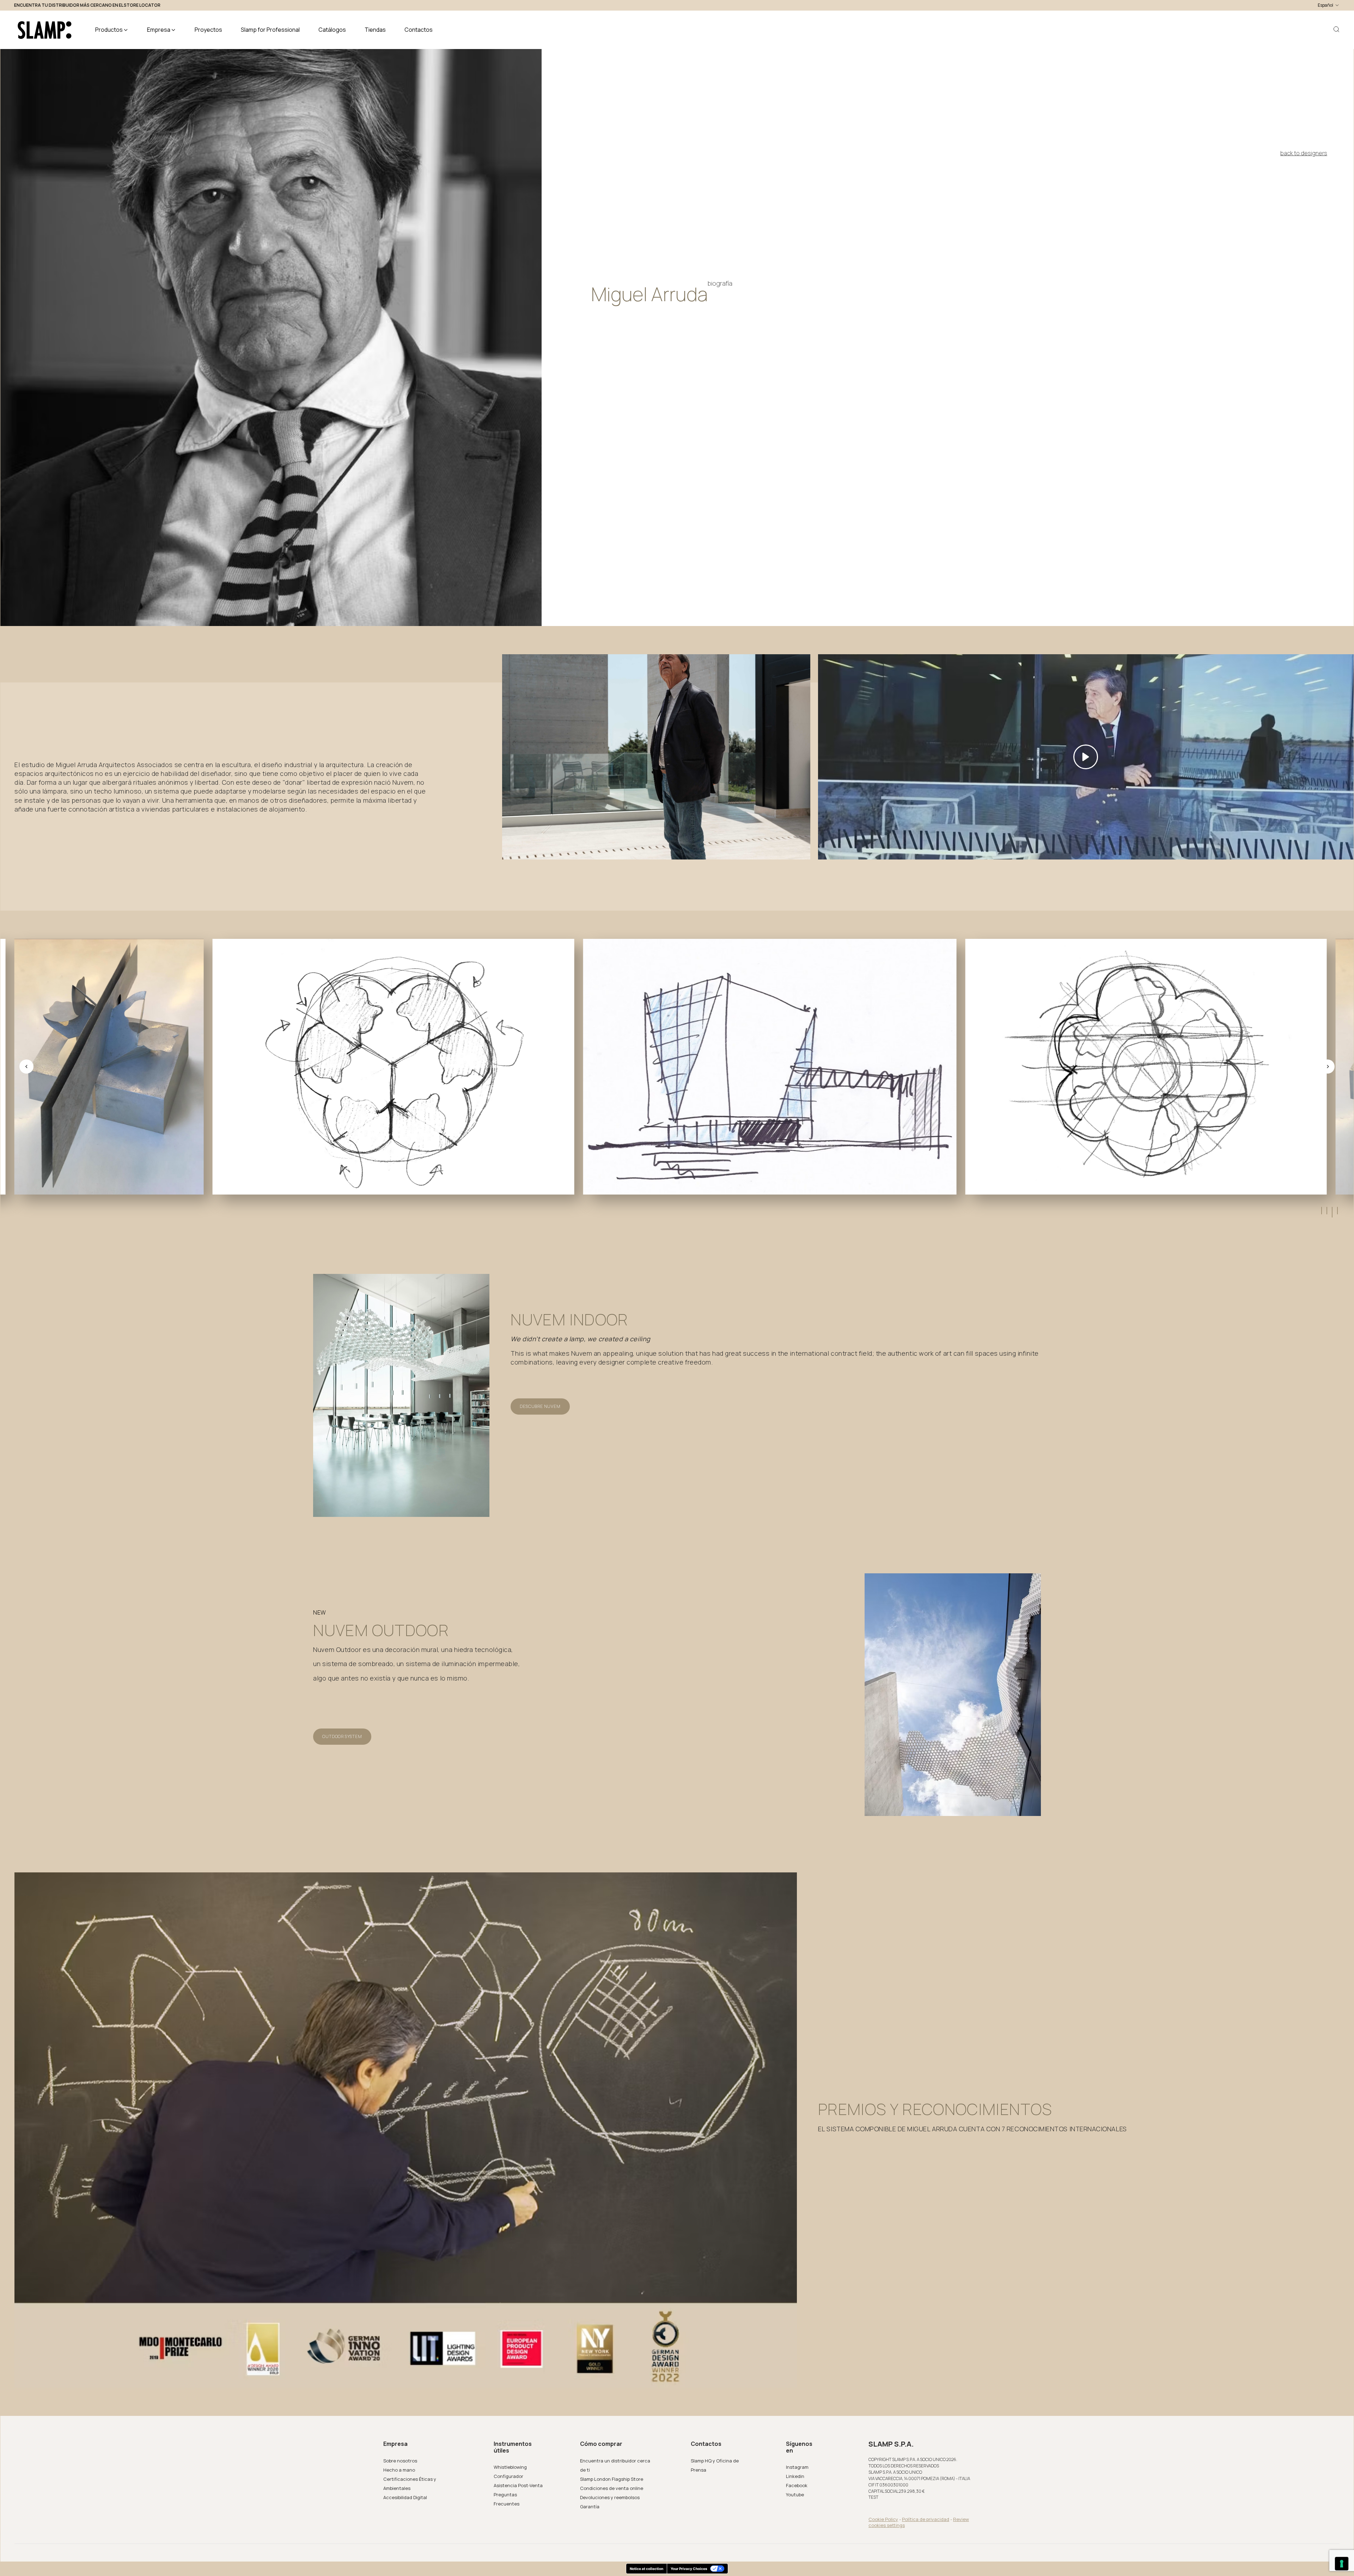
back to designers (1304, 153)
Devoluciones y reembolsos (610, 2497)
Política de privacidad (926, 2519)
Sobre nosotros (400, 2461)
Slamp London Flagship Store (612, 2479)
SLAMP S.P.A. (891, 2444)
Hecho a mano (399, 2470)
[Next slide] (1328, 1067)
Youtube (795, 2495)
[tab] (1321, 1211)
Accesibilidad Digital (405, 2497)
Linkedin (795, 2476)
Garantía (590, 2507)
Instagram (797, 2467)
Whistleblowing (510, 2467)
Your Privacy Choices (689, 2569)
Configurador (508, 2476)
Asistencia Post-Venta (518, 2485)
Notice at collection (646, 2569)
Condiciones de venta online (612, 2488)
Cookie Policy (883, 2519)
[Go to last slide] (26, 1067)
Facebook (797, 2485)
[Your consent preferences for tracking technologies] (1342, 2564)
